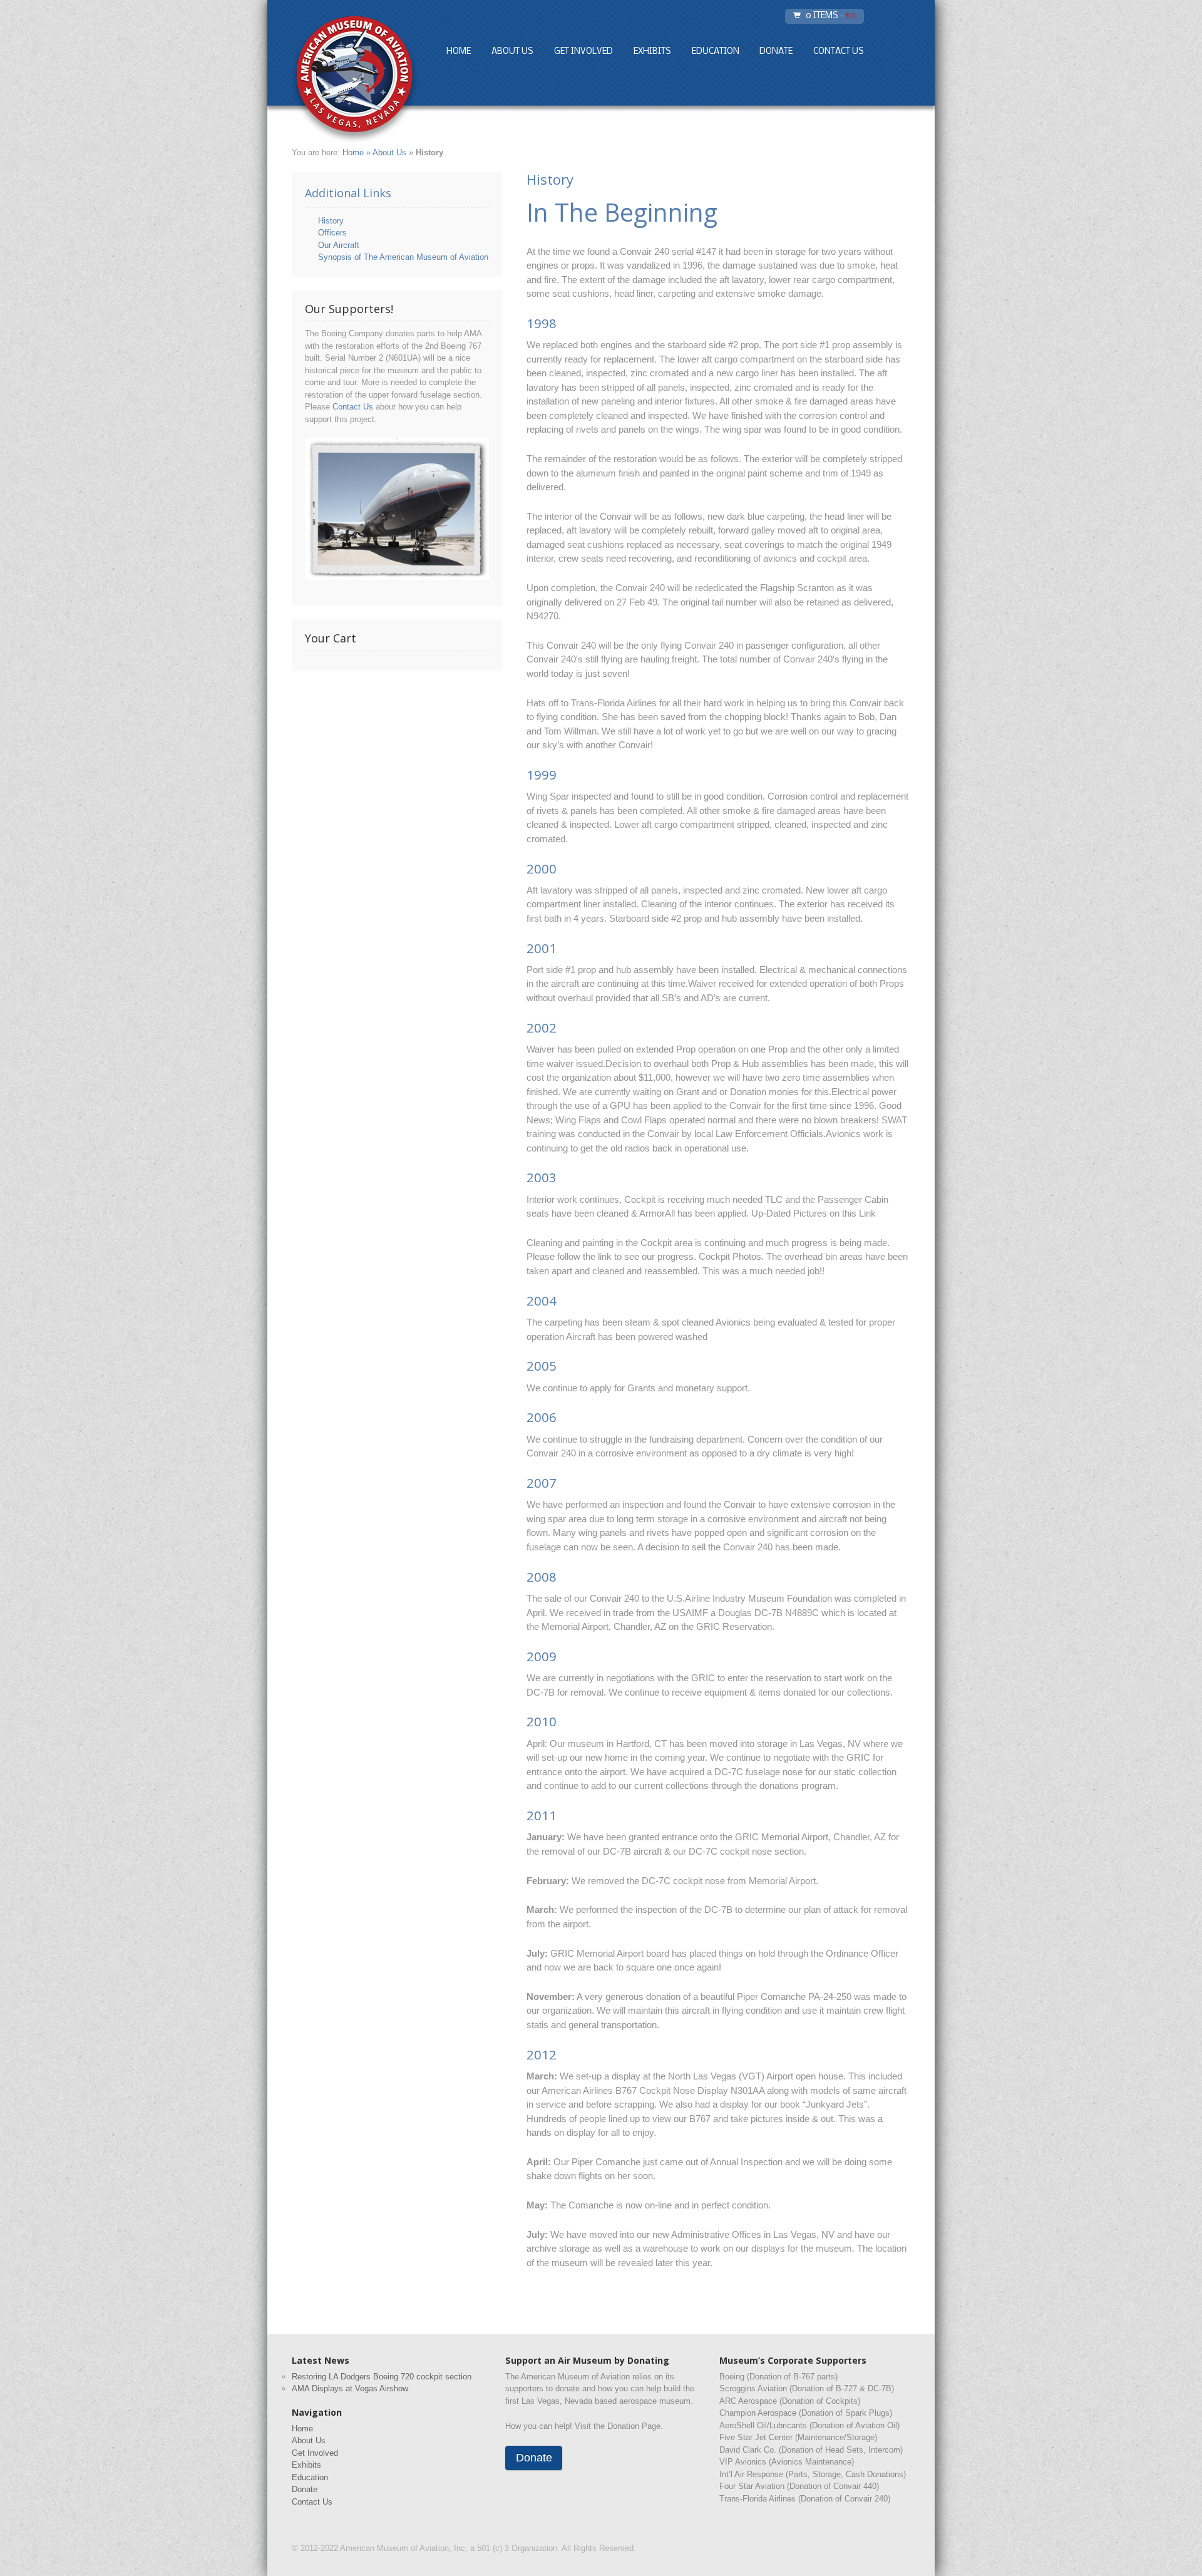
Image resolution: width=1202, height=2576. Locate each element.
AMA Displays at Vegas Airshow (350, 2388)
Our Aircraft (339, 245)
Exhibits (652, 52)
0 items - (831, 16)
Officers (332, 233)
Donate (776, 52)
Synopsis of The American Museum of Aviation (403, 257)
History (331, 221)
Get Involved (583, 52)
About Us (512, 52)
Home (459, 52)
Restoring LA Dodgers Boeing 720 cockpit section (382, 2377)
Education (716, 52)
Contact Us (839, 52)
